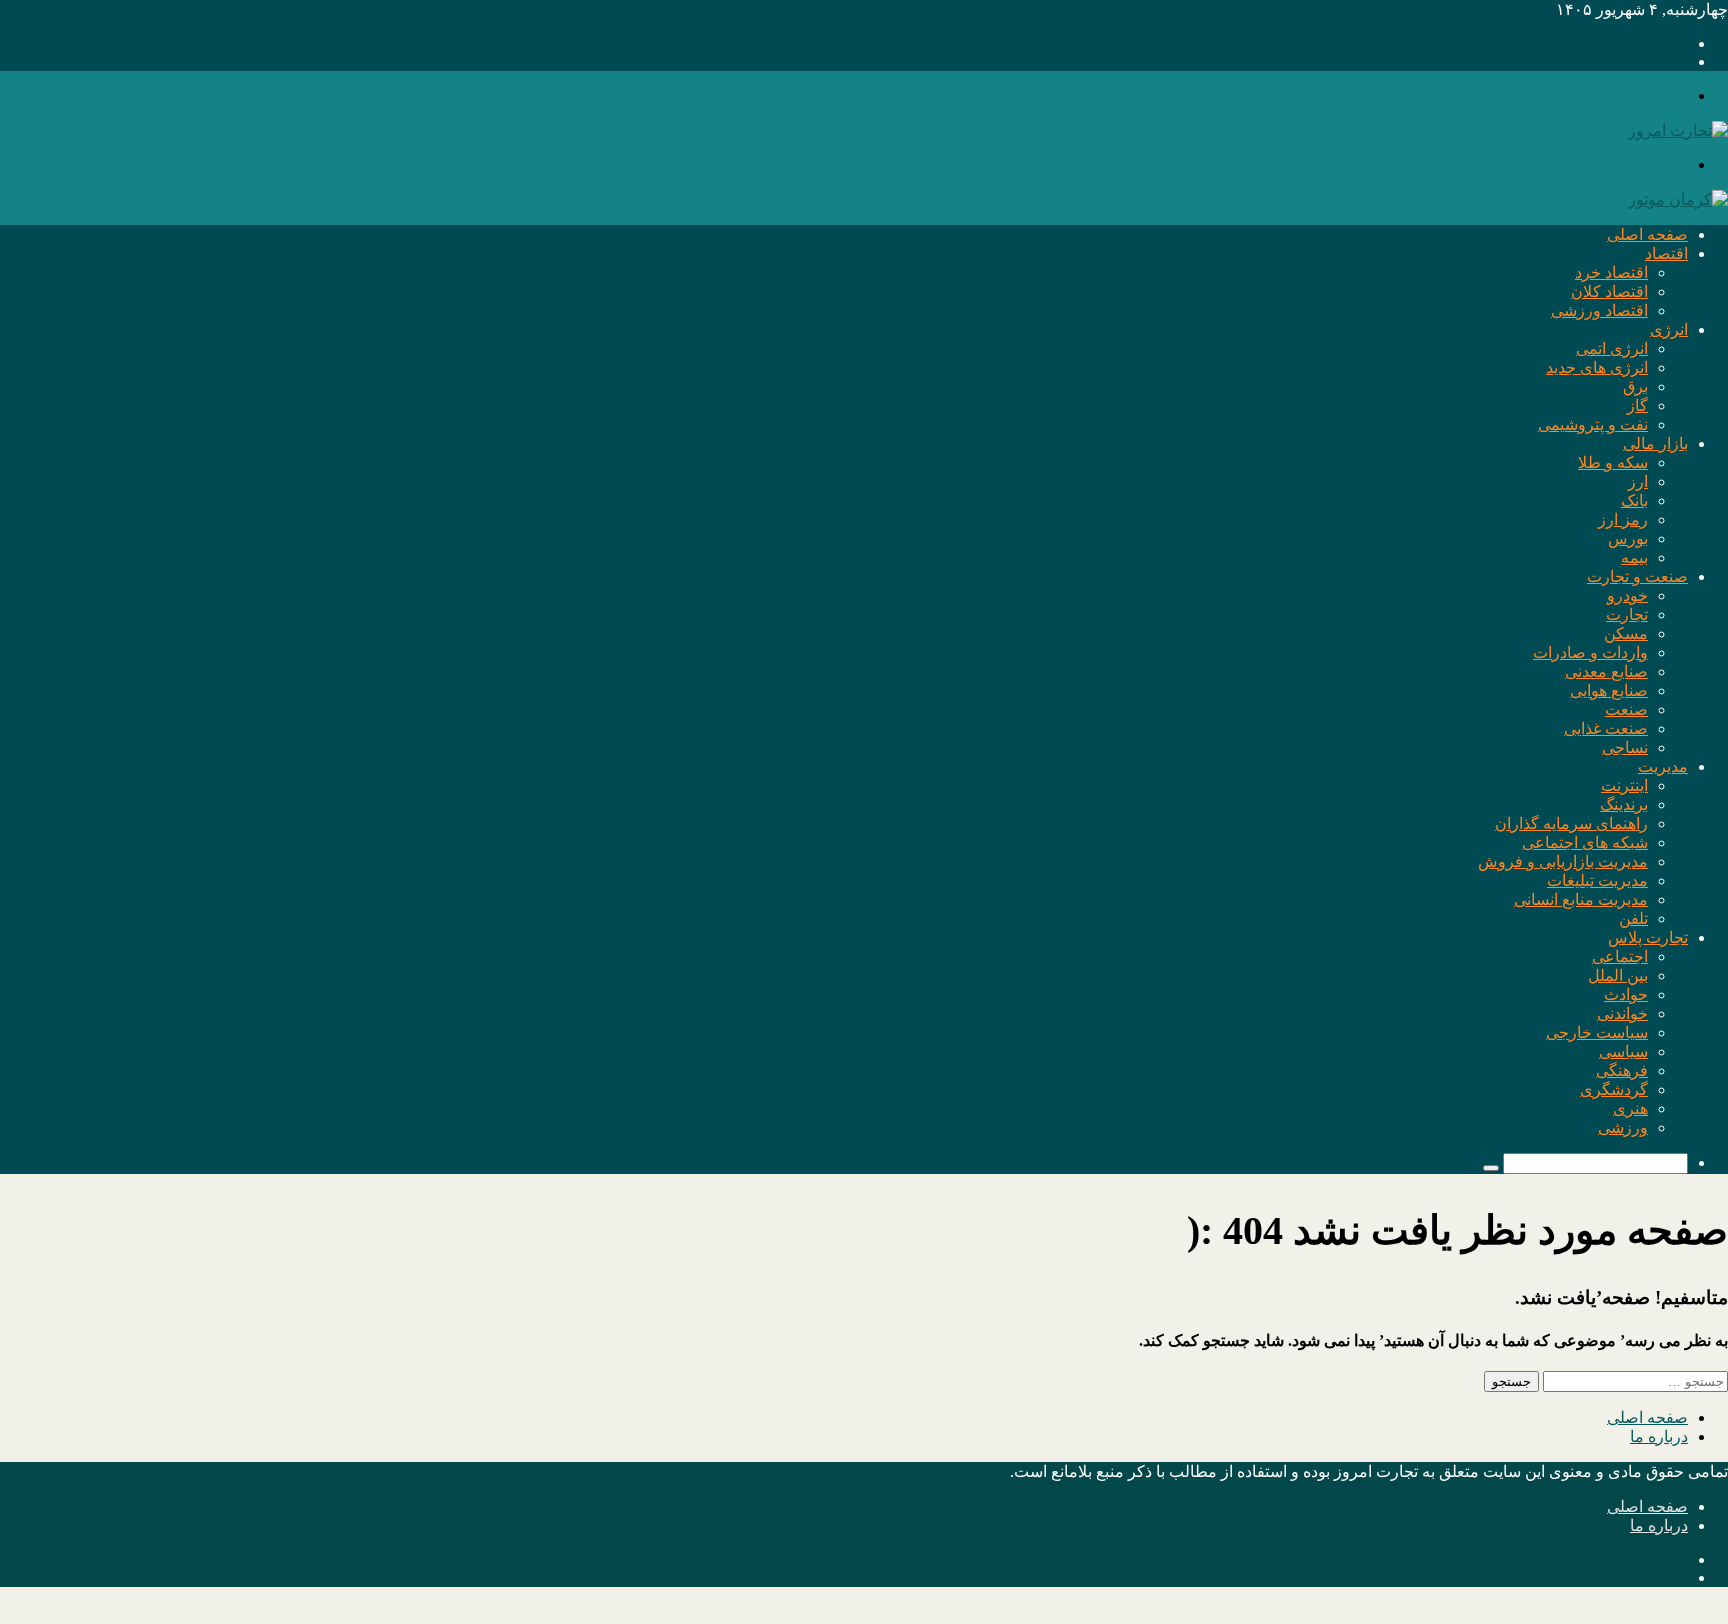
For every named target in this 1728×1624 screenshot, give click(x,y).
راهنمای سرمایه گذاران (1571, 823)
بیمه (1634, 557)
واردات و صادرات (1590, 652)
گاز (1637, 405)
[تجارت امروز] (1678, 130)
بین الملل (1618, 975)
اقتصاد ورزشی (1599, 310)
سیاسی (1623, 1051)
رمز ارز (1623, 519)
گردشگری (1614, 1089)
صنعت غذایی (1606, 728)
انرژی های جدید (1597, 367)
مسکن (1626, 633)
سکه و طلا (1613, 462)
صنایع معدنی (1606, 671)
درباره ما (1659, 1436)
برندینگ (1624, 804)
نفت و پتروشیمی (1593, 424)
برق (1635, 386)
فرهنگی (1622, 1070)
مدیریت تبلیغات (1597, 880)
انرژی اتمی (1612, 348)
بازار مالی (1655, 443)
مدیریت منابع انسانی (1581, 899)
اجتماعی (1620, 956)
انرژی (1669, 329)
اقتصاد (1666, 253)
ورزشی (1623, 1127)
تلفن (1633, 918)
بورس (1628, 538)
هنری (1630, 1108)
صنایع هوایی (1609, 690)
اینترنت (1624, 785)
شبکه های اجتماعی (1585, 842)
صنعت (1626, 709)
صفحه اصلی (1647, 234)
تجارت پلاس (1648, 937)
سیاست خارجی (1597, 1032)
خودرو (1627, 595)
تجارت (1627, 614)
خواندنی (1622, 1013)
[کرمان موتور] (1678, 199)
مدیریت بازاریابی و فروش (1563, 861)
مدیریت (1663, 766)
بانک (1634, 500)
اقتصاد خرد (1611, 272)
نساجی (1625, 747)
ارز (1638, 481)
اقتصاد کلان (1609, 291)
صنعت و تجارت (1637, 576)
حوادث (1626, 994)
